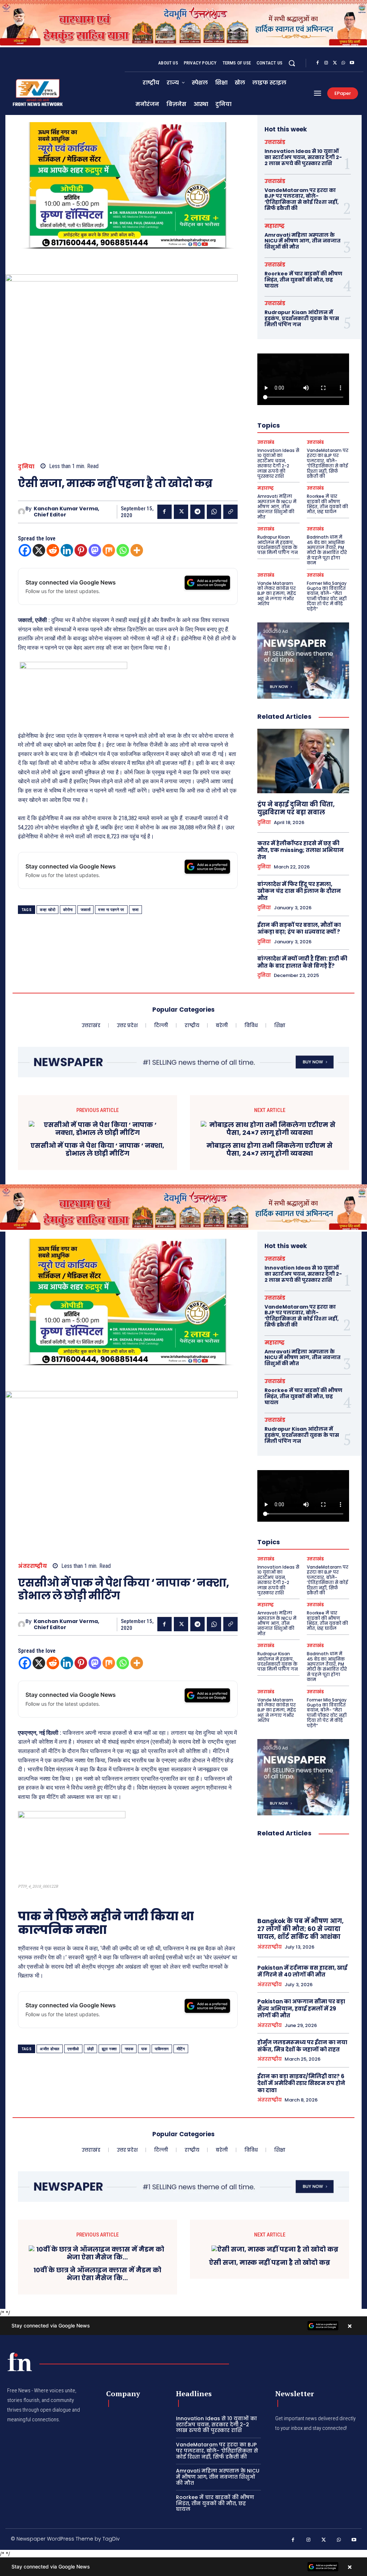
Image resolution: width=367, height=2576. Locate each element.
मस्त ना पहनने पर (111, 910)
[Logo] (20, 2362)
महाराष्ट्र (275, 226)
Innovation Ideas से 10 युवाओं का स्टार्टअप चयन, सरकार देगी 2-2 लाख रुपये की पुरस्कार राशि (303, 157)
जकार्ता (86, 910)
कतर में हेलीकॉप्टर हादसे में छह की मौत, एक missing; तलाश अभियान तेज (301, 850)
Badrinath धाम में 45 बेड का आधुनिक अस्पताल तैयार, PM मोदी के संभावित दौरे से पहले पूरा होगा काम (327, 550)
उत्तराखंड (275, 142)
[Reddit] (53, 550)
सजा (135, 910)
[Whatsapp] (123, 550)
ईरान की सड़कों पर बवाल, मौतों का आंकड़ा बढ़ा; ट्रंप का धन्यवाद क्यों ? (299, 928)
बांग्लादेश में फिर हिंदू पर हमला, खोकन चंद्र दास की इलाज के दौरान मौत (299, 891)
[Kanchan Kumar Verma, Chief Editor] (22, 512)
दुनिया (26, 466)
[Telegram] (197, 512)
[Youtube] (352, 63)
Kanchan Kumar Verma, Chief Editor (66, 512)
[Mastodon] (95, 550)
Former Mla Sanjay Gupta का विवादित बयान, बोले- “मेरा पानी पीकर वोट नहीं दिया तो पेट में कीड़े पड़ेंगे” (327, 596)
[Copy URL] (230, 512)
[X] (335, 63)
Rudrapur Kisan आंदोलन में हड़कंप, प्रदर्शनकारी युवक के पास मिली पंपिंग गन (302, 318)
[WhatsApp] (343, 63)
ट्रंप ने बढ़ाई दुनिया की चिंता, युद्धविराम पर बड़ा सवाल (296, 808)
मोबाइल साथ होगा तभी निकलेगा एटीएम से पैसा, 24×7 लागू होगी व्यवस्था (270, 1149)
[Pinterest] (81, 550)
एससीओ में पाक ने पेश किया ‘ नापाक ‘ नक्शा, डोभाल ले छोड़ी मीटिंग (97, 1149)
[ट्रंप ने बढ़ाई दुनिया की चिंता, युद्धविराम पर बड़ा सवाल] (303, 761)
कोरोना (68, 910)
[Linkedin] (67, 550)
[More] (137, 550)
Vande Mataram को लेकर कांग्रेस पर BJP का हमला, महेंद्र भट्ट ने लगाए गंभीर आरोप (277, 594)
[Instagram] (326, 63)
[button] (292, 63)
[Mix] (109, 550)
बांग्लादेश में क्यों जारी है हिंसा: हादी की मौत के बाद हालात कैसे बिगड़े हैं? (302, 962)
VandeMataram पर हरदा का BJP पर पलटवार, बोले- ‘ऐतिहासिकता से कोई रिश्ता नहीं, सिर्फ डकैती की (302, 199)
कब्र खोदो (47, 910)
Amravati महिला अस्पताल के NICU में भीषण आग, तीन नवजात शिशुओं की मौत (302, 241)
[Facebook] (318, 63)
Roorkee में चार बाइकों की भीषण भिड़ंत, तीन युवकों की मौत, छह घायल (303, 280)
